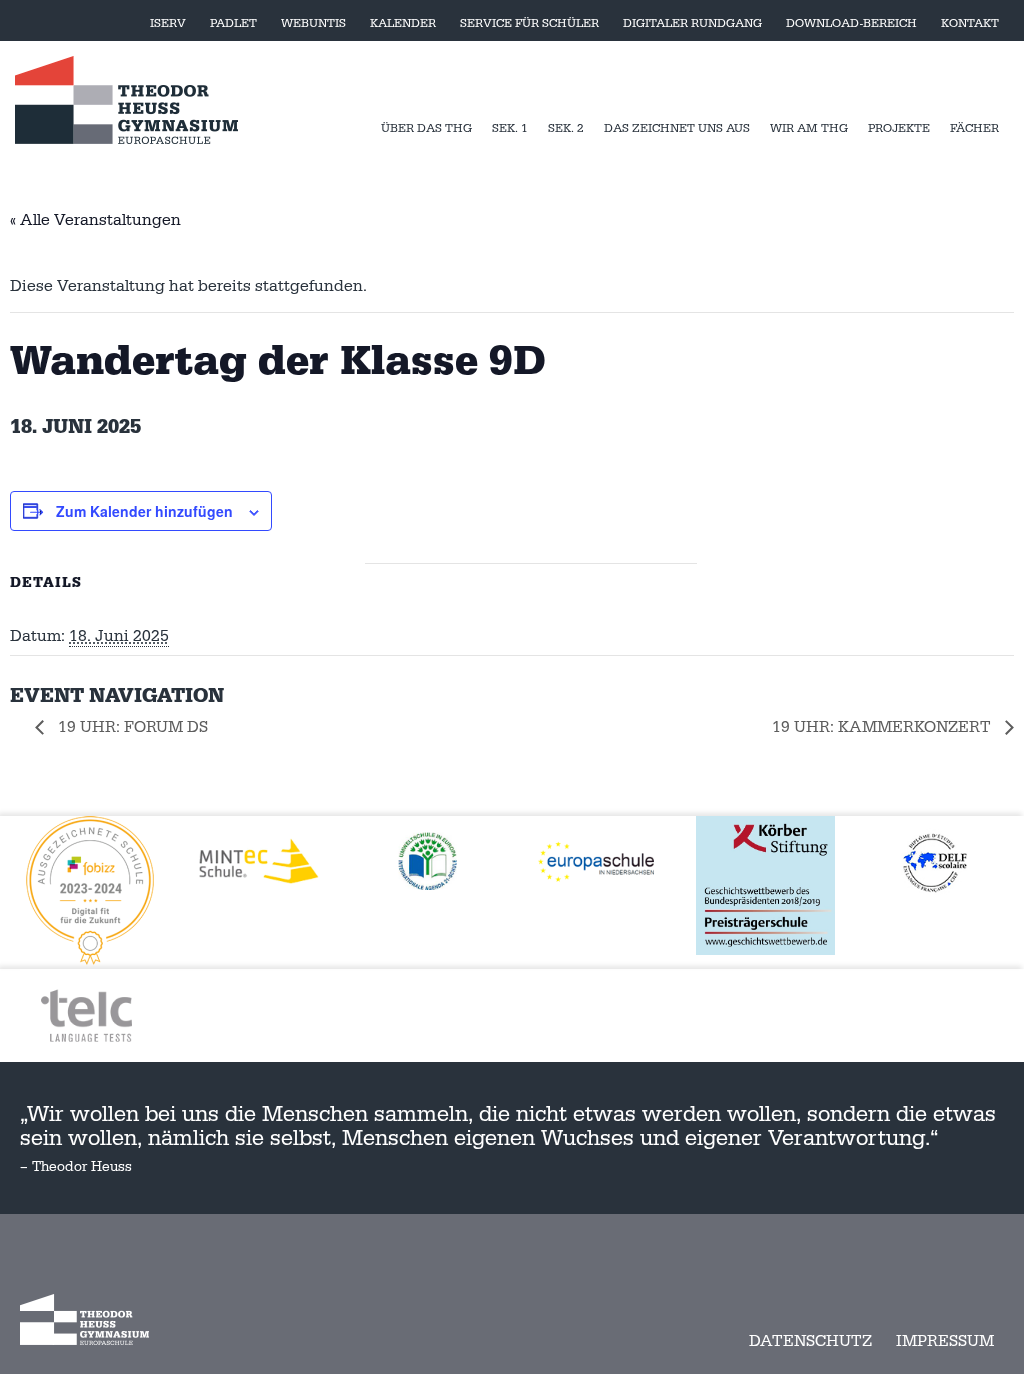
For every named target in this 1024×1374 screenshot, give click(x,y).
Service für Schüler (529, 23)
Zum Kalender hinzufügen (144, 511)
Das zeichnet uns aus (677, 128)
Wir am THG (809, 128)
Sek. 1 (510, 128)
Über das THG (426, 128)
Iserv (168, 23)
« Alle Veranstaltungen (95, 220)
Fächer (974, 128)
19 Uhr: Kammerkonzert (883, 727)
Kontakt (970, 23)
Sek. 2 (566, 128)
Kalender (403, 23)
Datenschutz (810, 1341)
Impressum (945, 1341)
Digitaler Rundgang (692, 23)
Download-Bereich (851, 23)
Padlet (233, 23)
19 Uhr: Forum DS (131, 727)
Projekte (899, 128)
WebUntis (313, 23)
